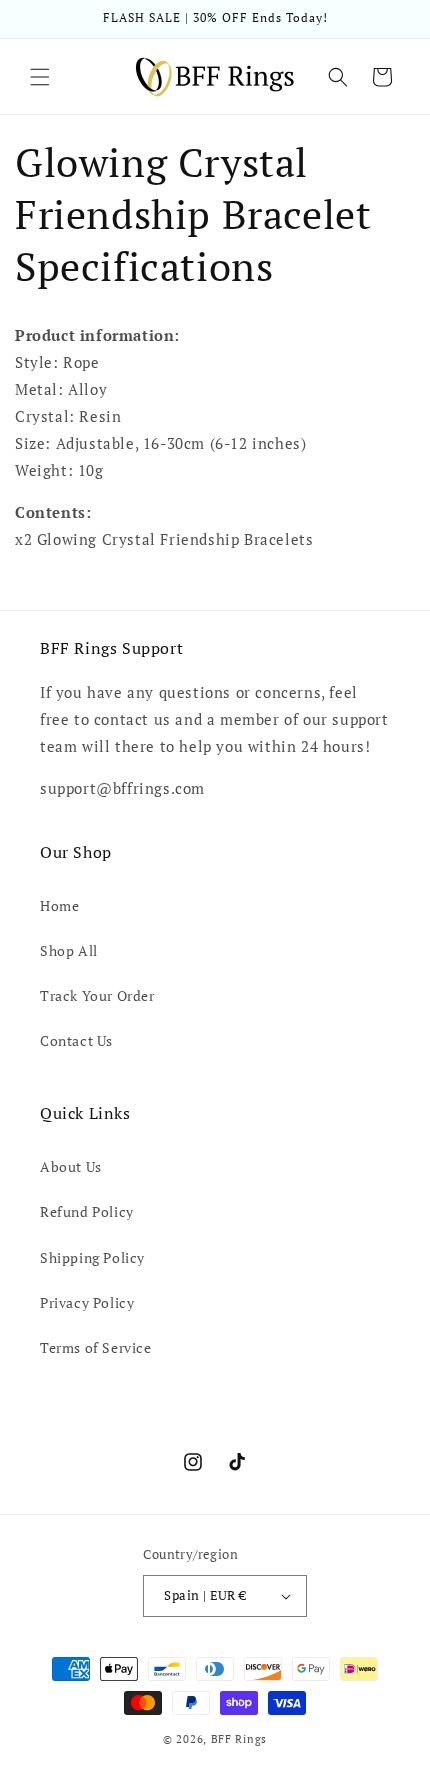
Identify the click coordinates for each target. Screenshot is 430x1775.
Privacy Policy (87, 1302)
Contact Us (76, 1040)
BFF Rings (239, 1739)
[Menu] (40, 77)
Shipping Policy (92, 1257)
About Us (71, 1166)
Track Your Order (97, 995)
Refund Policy (87, 1211)
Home (59, 905)
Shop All (69, 950)
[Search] (338, 77)
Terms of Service (96, 1347)
